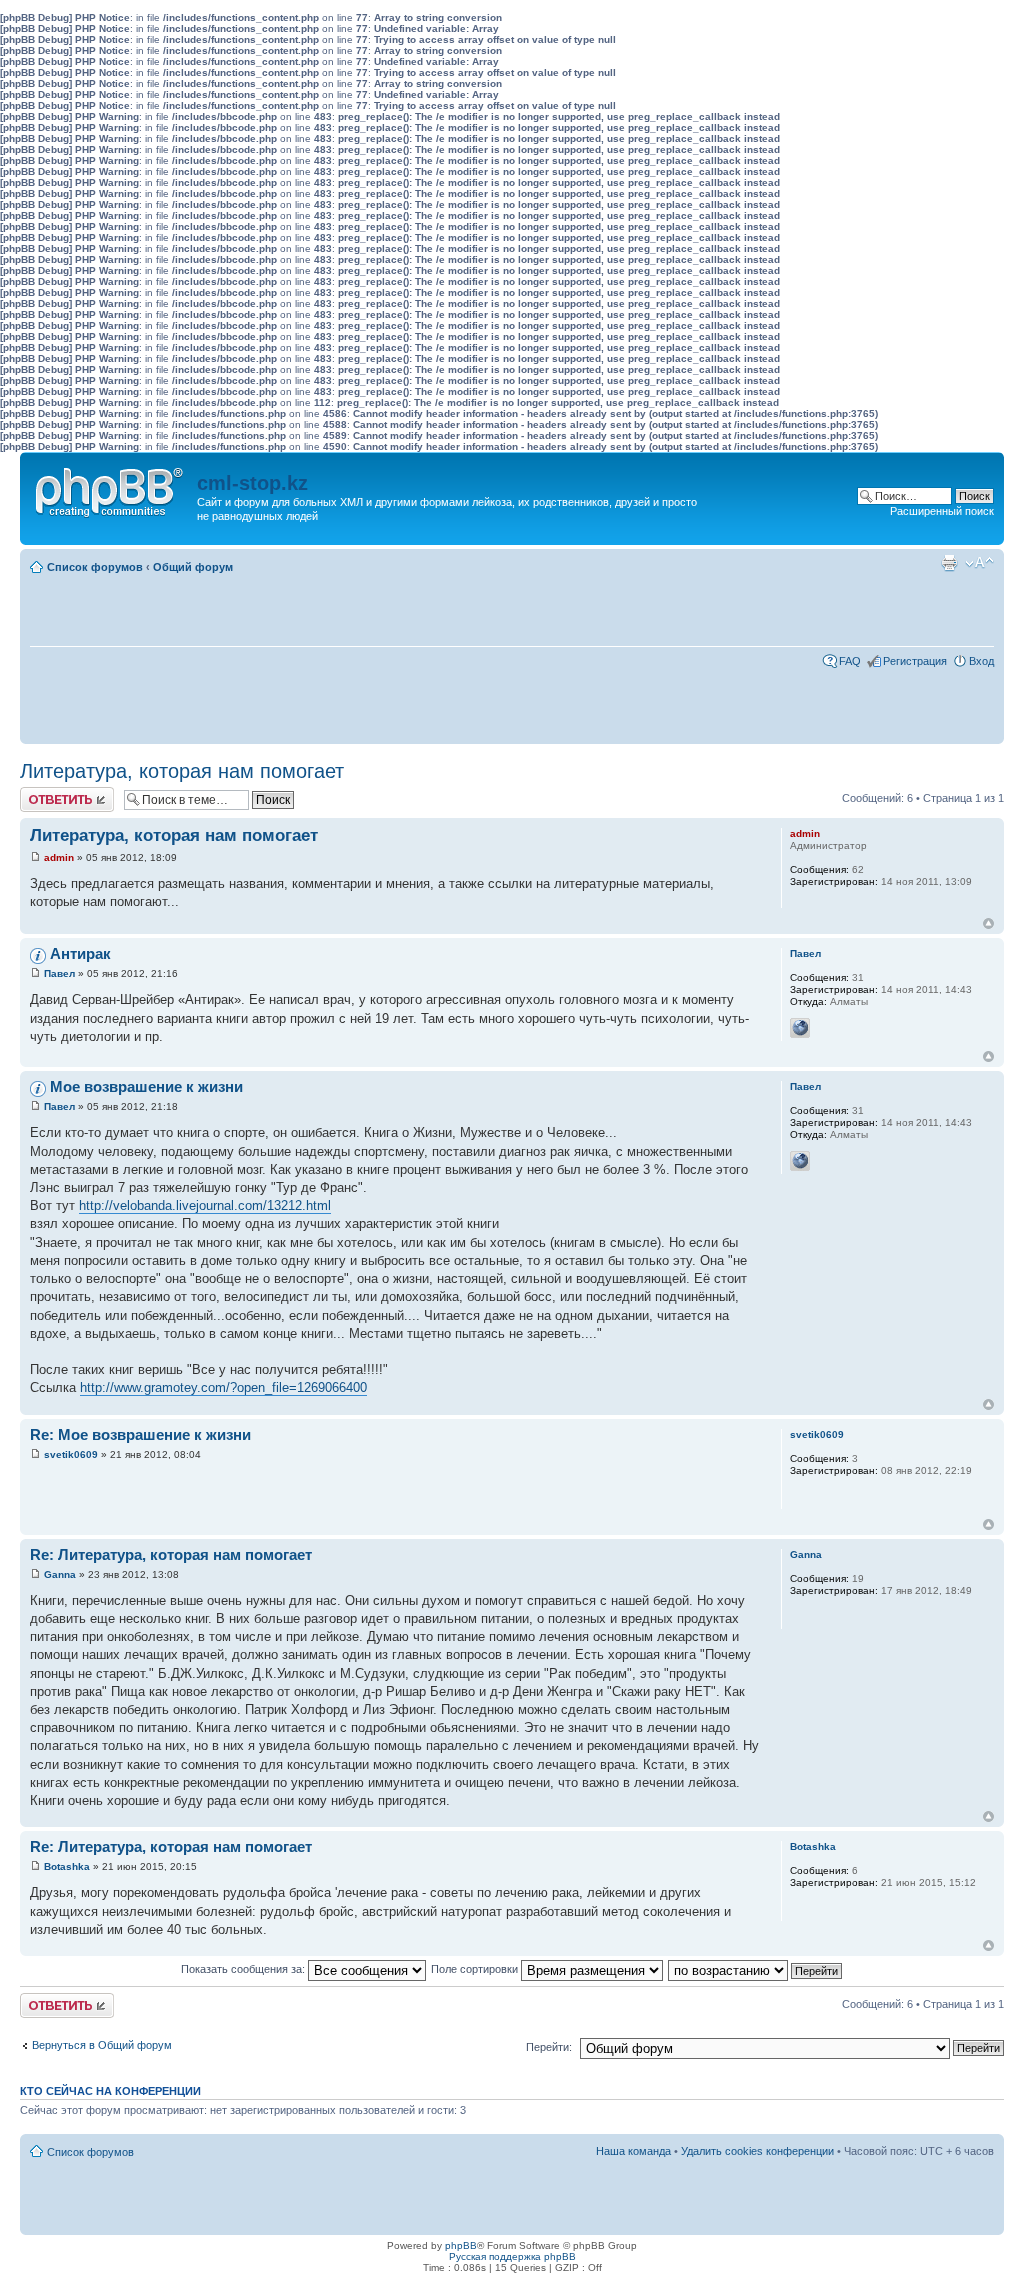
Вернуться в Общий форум (102, 2045)
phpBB (461, 2245)
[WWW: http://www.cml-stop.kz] (800, 1028)
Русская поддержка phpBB (512, 2256)
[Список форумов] (111, 488)
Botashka (67, 1866)
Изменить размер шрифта (979, 563)
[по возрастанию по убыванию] (756, 1969)
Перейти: (549, 2047)
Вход (981, 661)
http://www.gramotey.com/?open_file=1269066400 (223, 1387)
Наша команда (633, 2151)
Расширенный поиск (942, 511)
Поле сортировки (476, 1969)
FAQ (850, 661)
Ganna (60, 1574)
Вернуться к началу (988, 923)
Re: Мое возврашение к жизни (140, 1434)
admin (59, 857)
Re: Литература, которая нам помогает (171, 1554)
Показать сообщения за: (244, 1969)
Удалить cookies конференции (757, 2151)
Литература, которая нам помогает (182, 771)
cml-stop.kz (252, 483)
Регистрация (915, 661)
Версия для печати (949, 563)
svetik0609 (71, 1454)
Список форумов (95, 567)
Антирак (80, 953)
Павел (59, 973)
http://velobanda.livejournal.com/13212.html (205, 1205)
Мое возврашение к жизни (146, 1086)
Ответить (44, 793)
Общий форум (193, 567)
